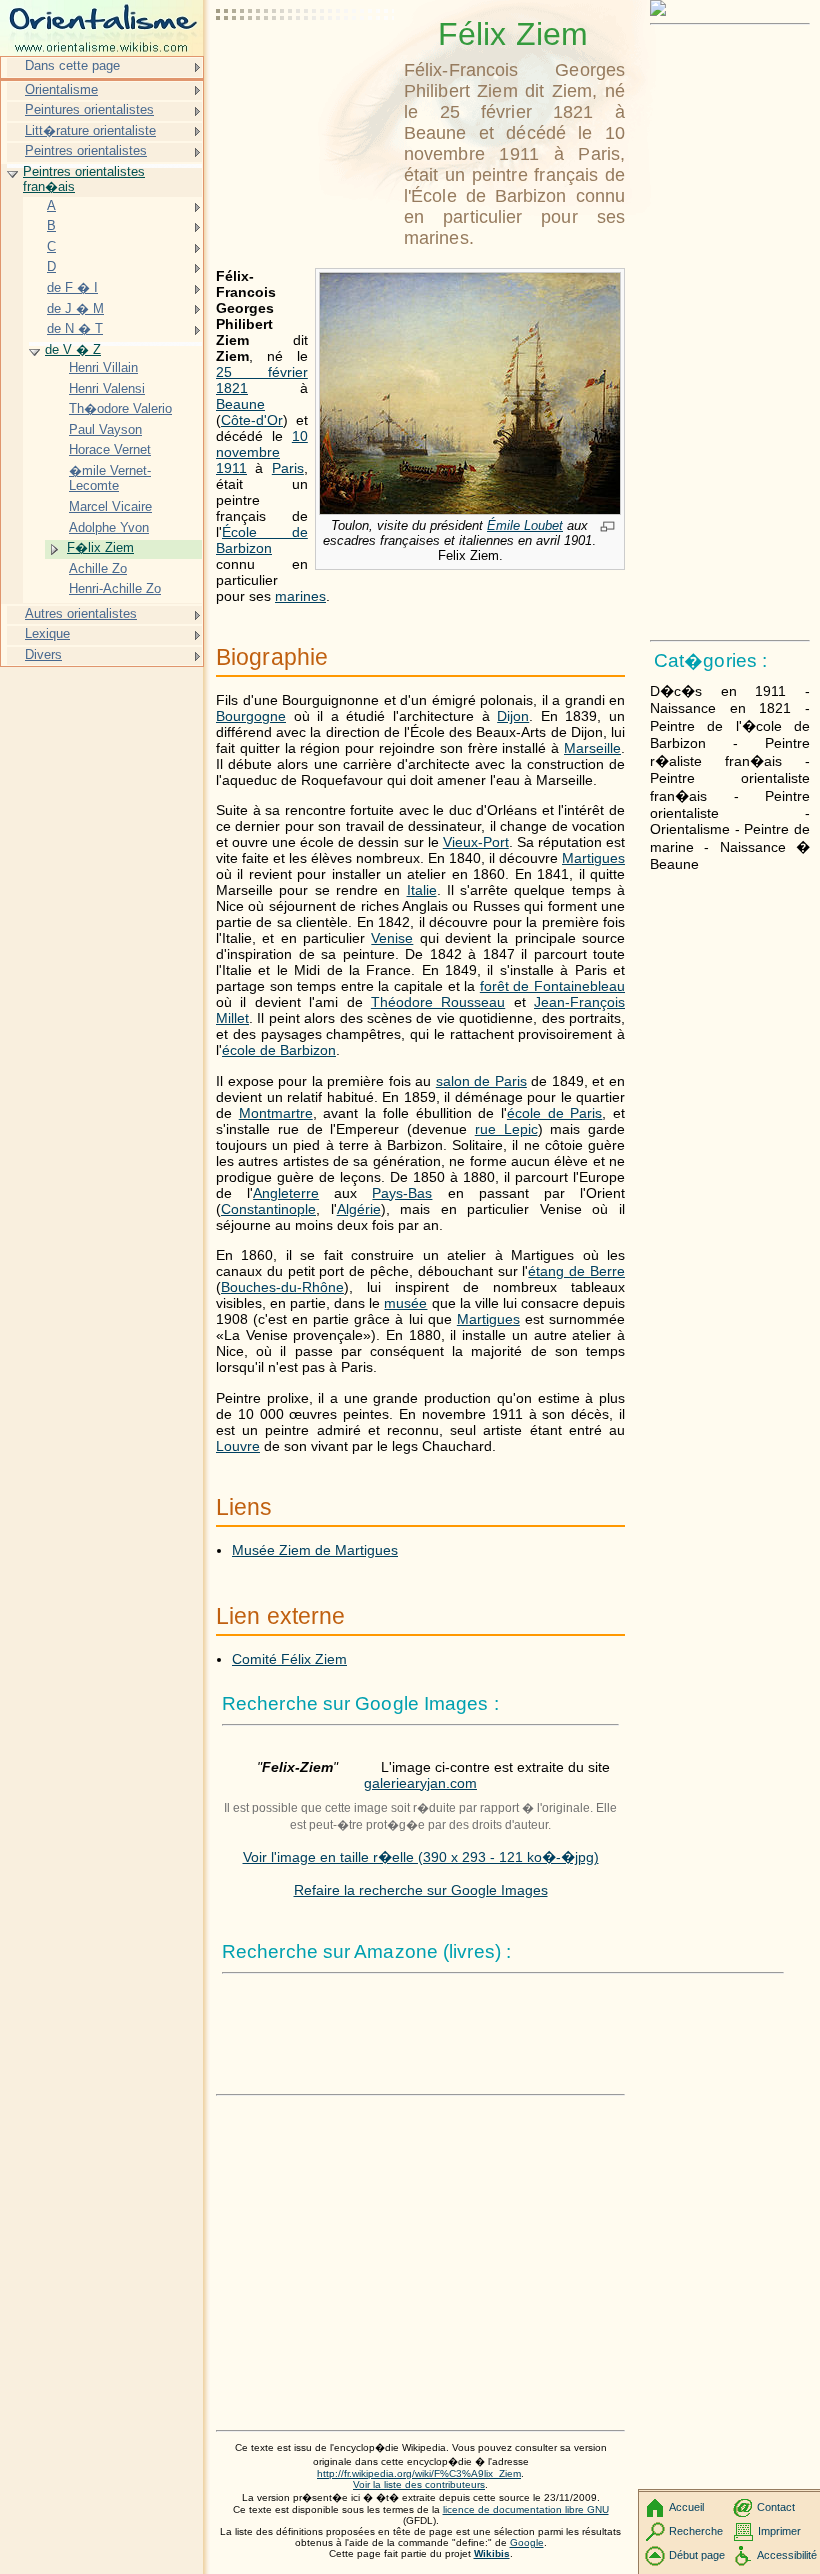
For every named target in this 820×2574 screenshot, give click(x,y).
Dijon (513, 716)
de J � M (75, 308)
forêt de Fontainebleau (552, 986)
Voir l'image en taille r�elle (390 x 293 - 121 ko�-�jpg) (421, 1857)
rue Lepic (506, 1129)
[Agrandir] (607, 528)
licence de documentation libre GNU (526, 2509)
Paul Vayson (105, 429)
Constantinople (268, 1209)
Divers (43, 654)
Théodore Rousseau (438, 1002)
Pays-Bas (402, 1193)
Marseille (592, 748)
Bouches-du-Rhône (282, 1287)
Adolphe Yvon (109, 527)
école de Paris (554, 1113)
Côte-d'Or (252, 420)
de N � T (75, 328)
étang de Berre (576, 1271)
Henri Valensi (107, 388)
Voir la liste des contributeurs (419, 2484)
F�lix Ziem (100, 547)
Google (527, 2542)
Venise (392, 938)
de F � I (72, 287)
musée (405, 1303)
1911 (231, 468)
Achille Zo (98, 568)
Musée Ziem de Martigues (315, 1550)
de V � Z (73, 349)
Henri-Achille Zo (115, 588)
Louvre (238, 1446)
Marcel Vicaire (110, 506)
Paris (288, 468)
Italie (422, 890)
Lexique (47, 633)
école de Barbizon (279, 1050)
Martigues (593, 858)
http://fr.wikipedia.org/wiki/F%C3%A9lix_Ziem (419, 2473)
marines (300, 596)
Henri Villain (103, 367)
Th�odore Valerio (120, 408)
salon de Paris (481, 1081)
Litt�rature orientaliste (90, 130)
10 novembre (262, 444)
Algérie (359, 1209)
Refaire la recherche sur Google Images (421, 1890)
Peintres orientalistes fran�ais (84, 179)
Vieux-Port (476, 842)
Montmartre (276, 1113)
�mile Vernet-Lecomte (110, 478)
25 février (262, 372)
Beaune (240, 404)
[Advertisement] (306, 65)
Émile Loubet (525, 525)
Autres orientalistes (81, 613)
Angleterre (286, 1193)
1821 (232, 388)
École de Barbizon (262, 540)
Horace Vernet (110, 449)
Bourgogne (251, 716)
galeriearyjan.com (420, 1783)
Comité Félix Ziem (289, 1659)
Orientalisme (61, 89)
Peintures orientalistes (89, 109)
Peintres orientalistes (86, 150)
